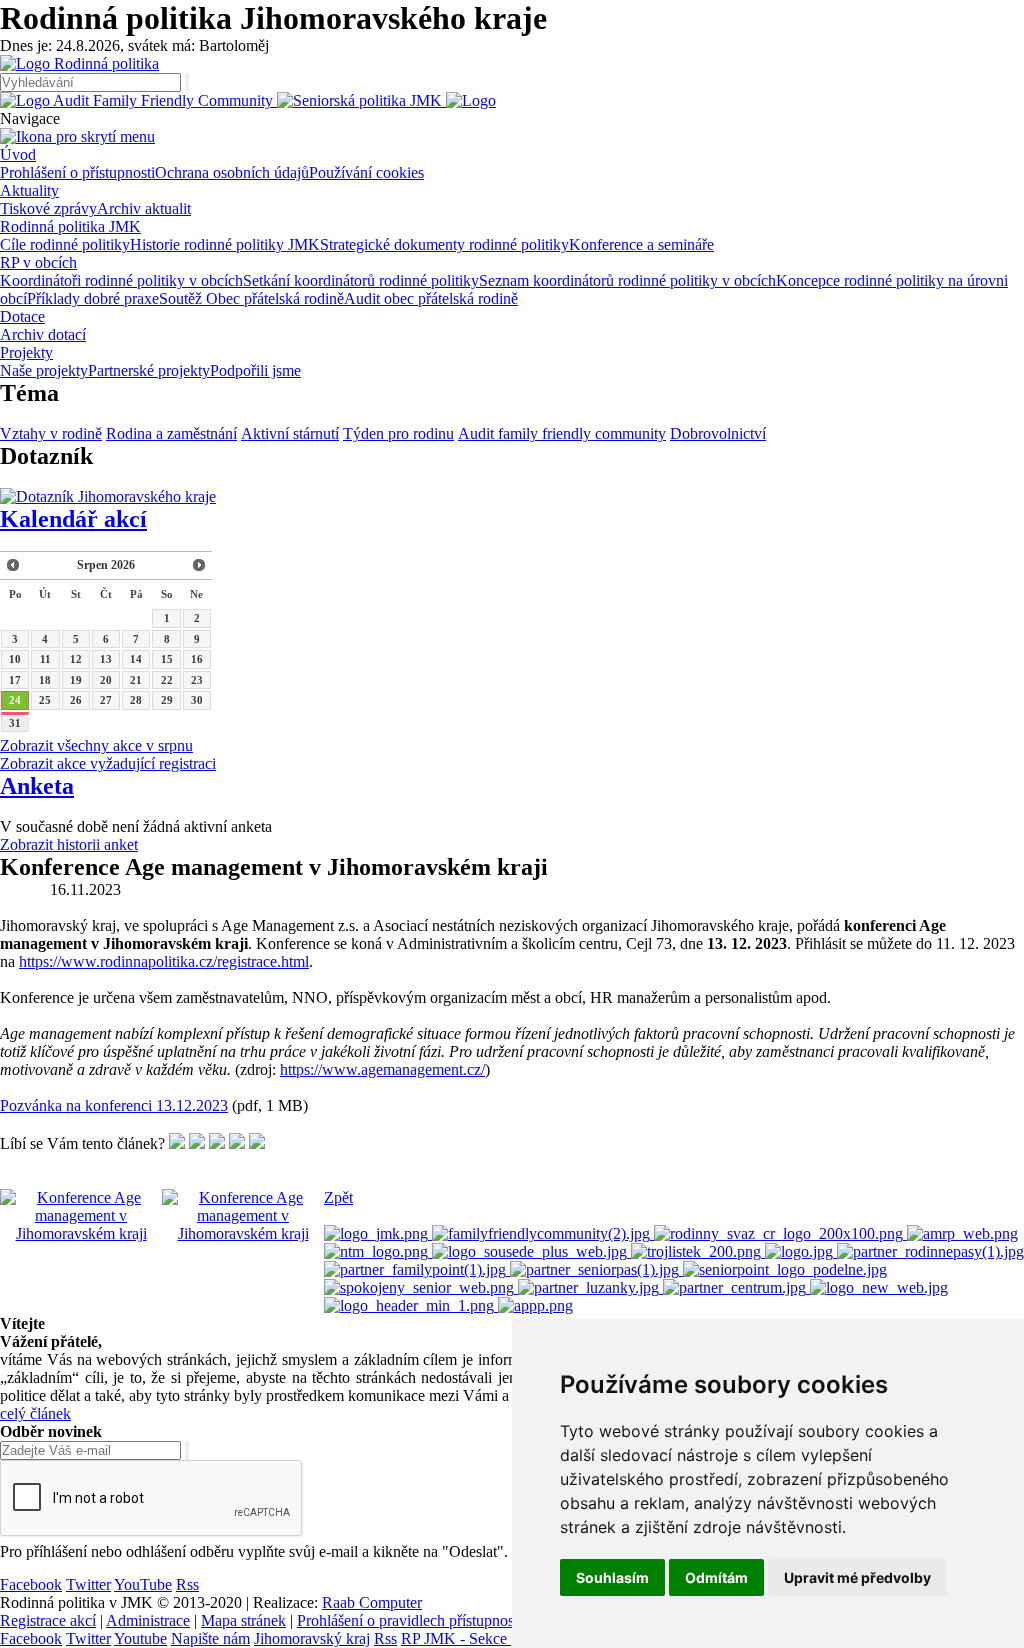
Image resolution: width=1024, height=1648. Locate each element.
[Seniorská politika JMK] (361, 100)
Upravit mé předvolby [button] (857, 1577)
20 (106, 680)
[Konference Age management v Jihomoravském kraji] (81, 1233)
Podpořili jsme (255, 370)
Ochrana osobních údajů (232, 172)
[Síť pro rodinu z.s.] (879, 1287)
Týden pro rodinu (398, 433)
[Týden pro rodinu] (801, 1251)
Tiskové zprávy (48, 208)
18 (45, 680)
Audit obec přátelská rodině (431, 298)
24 (15, 700)
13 (106, 659)
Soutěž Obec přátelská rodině (251, 298)
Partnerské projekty (149, 370)
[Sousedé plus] (531, 1251)
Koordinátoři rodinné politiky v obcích (121, 280)
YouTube (143, 1584)
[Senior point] (785, 1269)
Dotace (22, 316)
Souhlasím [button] (612, 1577)
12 (76, 659)
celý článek (35, 1413)
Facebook (31, 1584)
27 (106, 700)
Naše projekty (44, 370)
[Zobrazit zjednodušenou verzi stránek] (471, 100)
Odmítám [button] (716, 1577)
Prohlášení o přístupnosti (77, 172)
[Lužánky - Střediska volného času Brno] (590, 1287)
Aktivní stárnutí (290, 433)
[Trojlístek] (698, 1251)
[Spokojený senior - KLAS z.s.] (421, 1287)
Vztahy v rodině (51, 433)
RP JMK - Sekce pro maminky (498, 1638)
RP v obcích (38, 262)
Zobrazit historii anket (69, 844)
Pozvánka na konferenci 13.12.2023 (114, 1105)
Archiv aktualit (144, 208)
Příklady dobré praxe (93, 298)
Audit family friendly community (562, 433)
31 (15, 723)
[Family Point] (417, 1269)
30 (197, 700)
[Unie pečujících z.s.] (411, 1305)
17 (15, 680)
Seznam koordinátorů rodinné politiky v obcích (627, 280)
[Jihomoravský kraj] (378, 1233)
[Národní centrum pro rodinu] (736, 1287)
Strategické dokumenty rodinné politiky (444, 244)
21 (136, 680)
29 (167, 700)
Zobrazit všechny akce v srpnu (96, 745)
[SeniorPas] (596, 1269)
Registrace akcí (48, 1620)
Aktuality (29, 190)
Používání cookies (366, 172)
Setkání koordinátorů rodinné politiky (361, 280)
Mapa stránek (243, 1620)
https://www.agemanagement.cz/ (382, 1069)
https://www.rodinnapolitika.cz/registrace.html (164, 961)
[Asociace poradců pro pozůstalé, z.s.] (535, 1305)
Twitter (88, 1584)
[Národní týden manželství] (378, 1251)
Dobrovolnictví (718, 433)
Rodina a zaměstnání (171, 433)
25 (45, 700)
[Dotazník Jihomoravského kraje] (108, 496)
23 (197, 680)
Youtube (140, 1638)
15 (167, 659)
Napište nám (210, 1638)
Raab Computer (372, 1602)
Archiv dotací (43, 334)
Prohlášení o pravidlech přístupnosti (409, 1620)
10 (15, 659)
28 (136, 700)
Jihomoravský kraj (312, 1638)
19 (76, 680)
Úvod (18, 154)
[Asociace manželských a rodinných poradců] (962, 1233)
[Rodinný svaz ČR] (780, 1233)
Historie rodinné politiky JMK (225, 244)
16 (197, 659)
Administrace (148, 1620)
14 (136, 659)
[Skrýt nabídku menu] (77, 136)
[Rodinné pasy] (930, 1251)
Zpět (338, 1197)
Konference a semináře (641, 244)
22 (167, 680)
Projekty (26, 352)
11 (45, 659)
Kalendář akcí (73, 519)
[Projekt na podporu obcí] (543, 1233)
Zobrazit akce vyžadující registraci (108, 763)
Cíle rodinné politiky (65, 244)
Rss (187, 1584)
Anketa (37, 786)
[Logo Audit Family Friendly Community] (138, 100)
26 (76, 700)
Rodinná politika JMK (70, 226)
